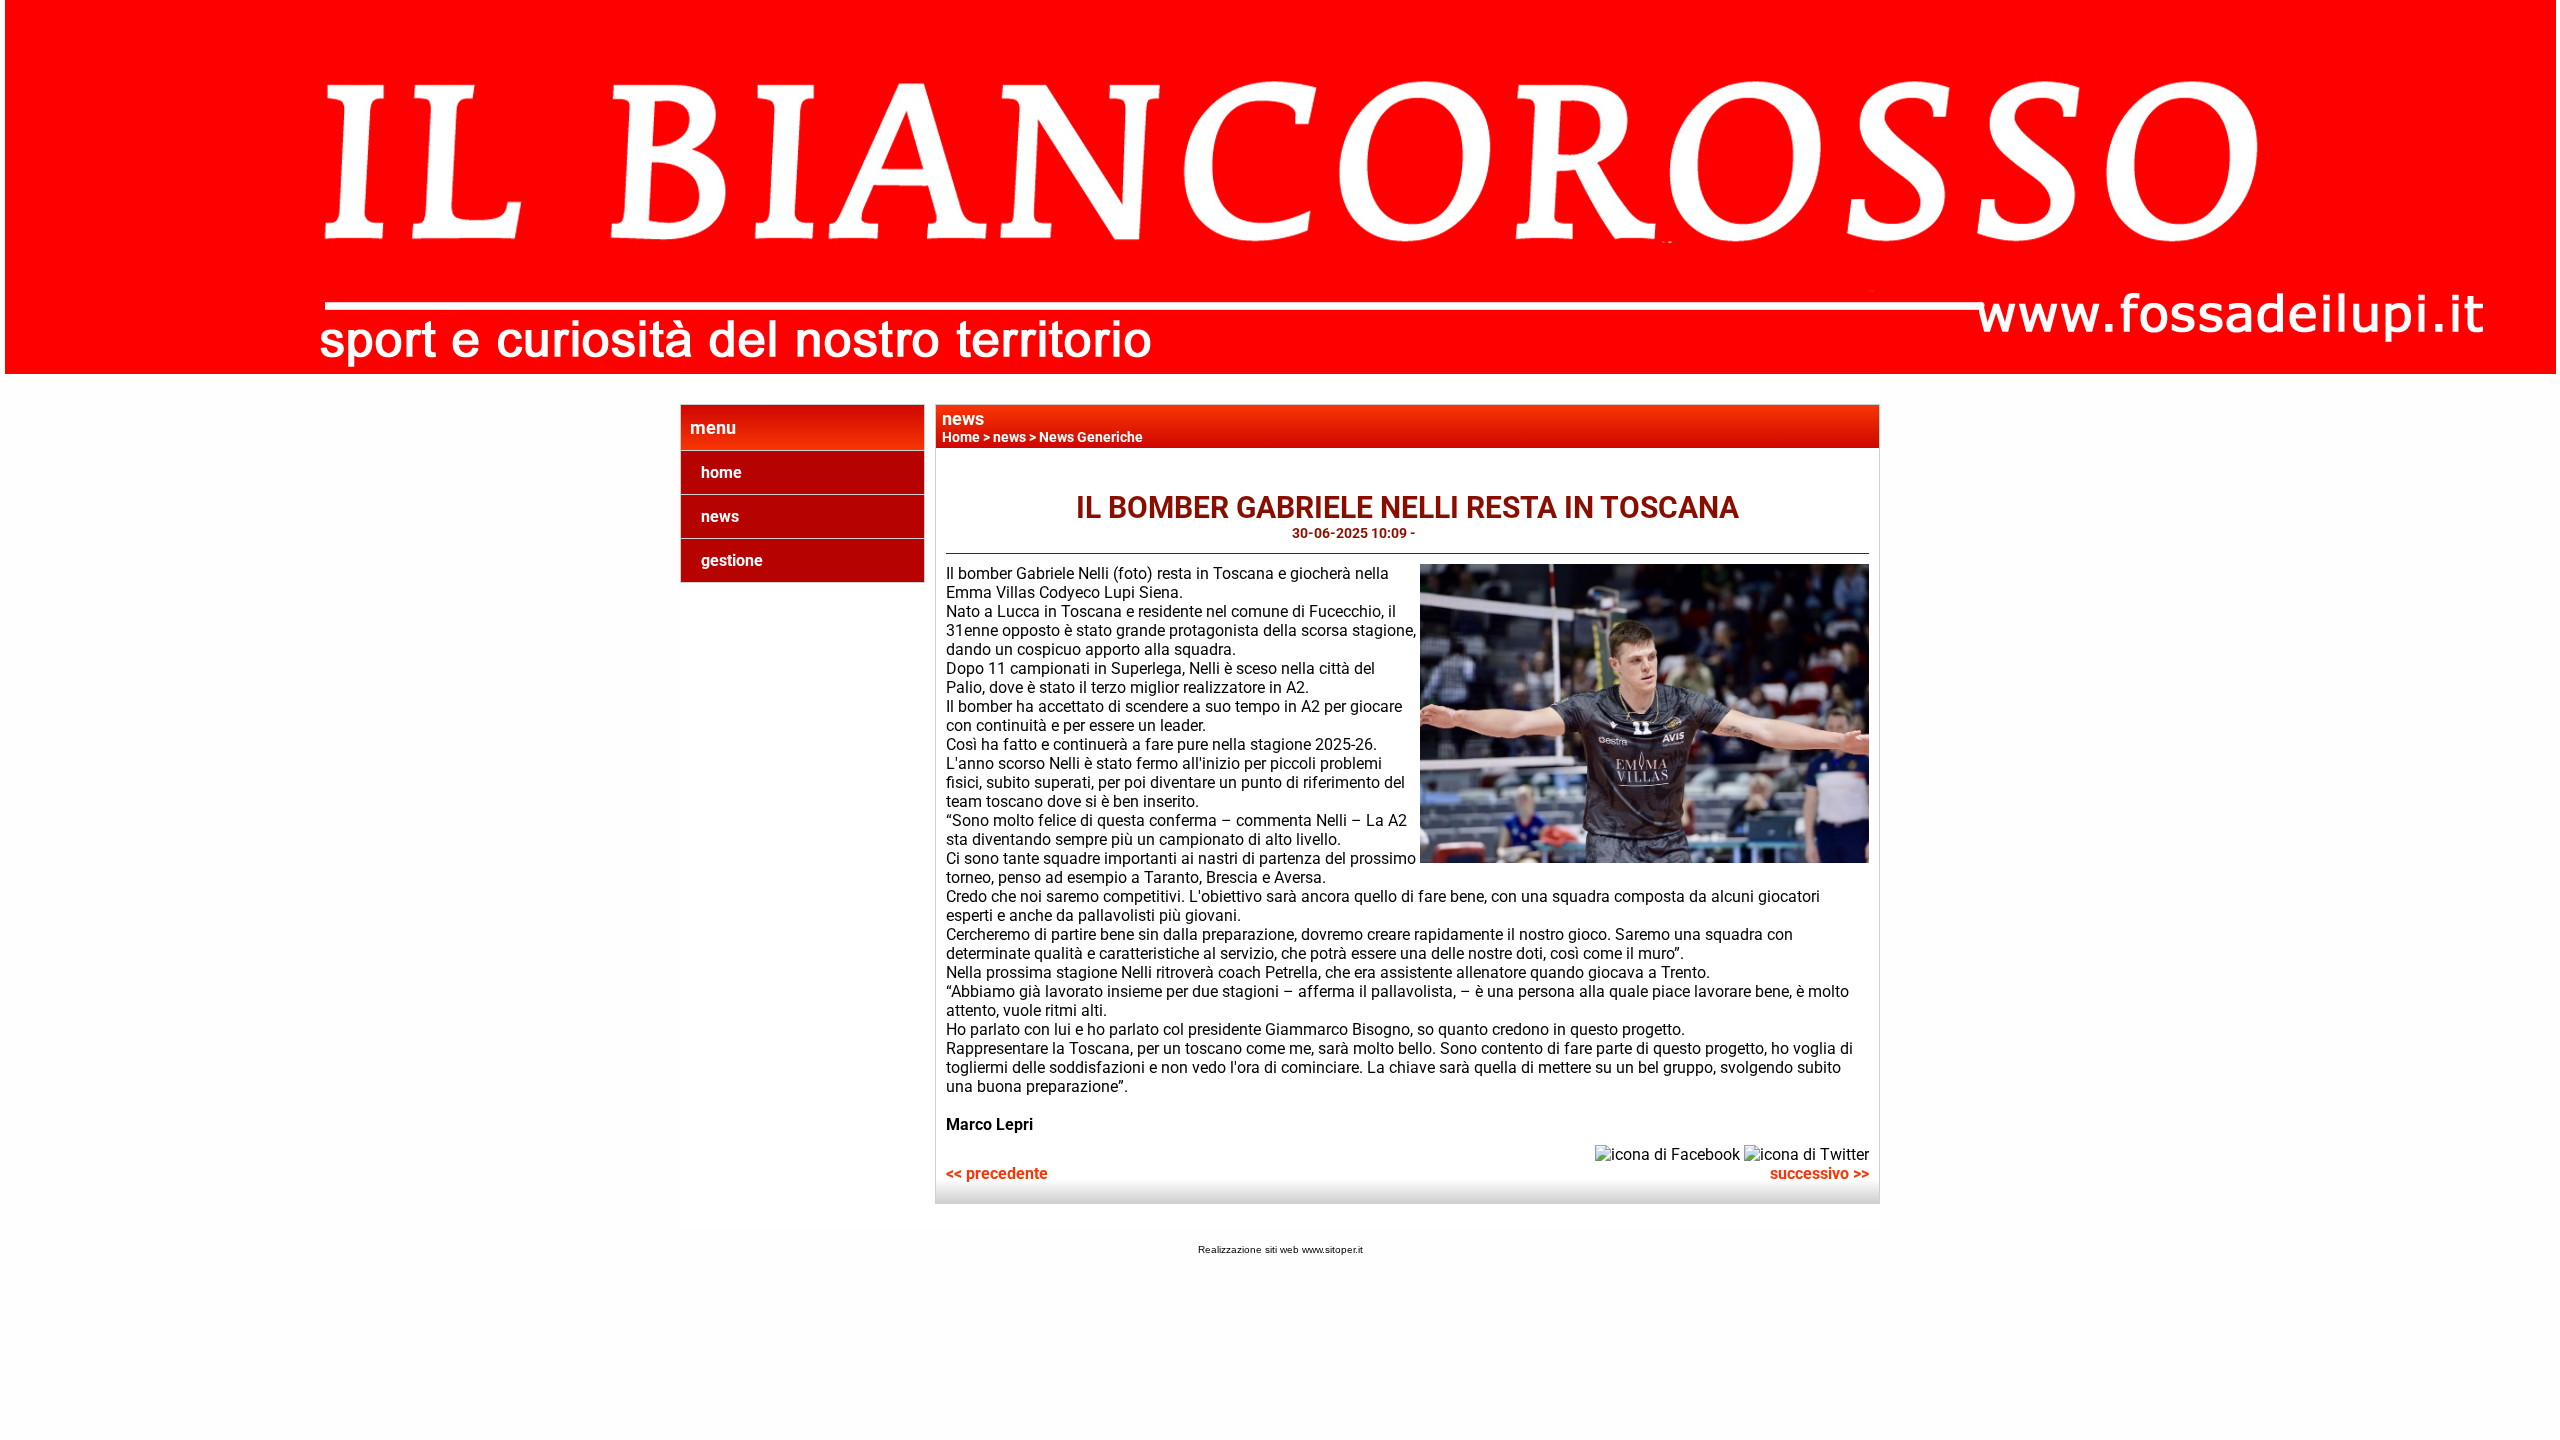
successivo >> (1819, 1173)
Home (961, 437)
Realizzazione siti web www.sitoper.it (1280, 1249)
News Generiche (1091, 437)
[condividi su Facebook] (1667, 1153)
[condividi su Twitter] (1806, 1153)
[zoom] (1644, 857)
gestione (732, 560)
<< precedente (997, 1173)
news (720, 516)
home (721, 472)
